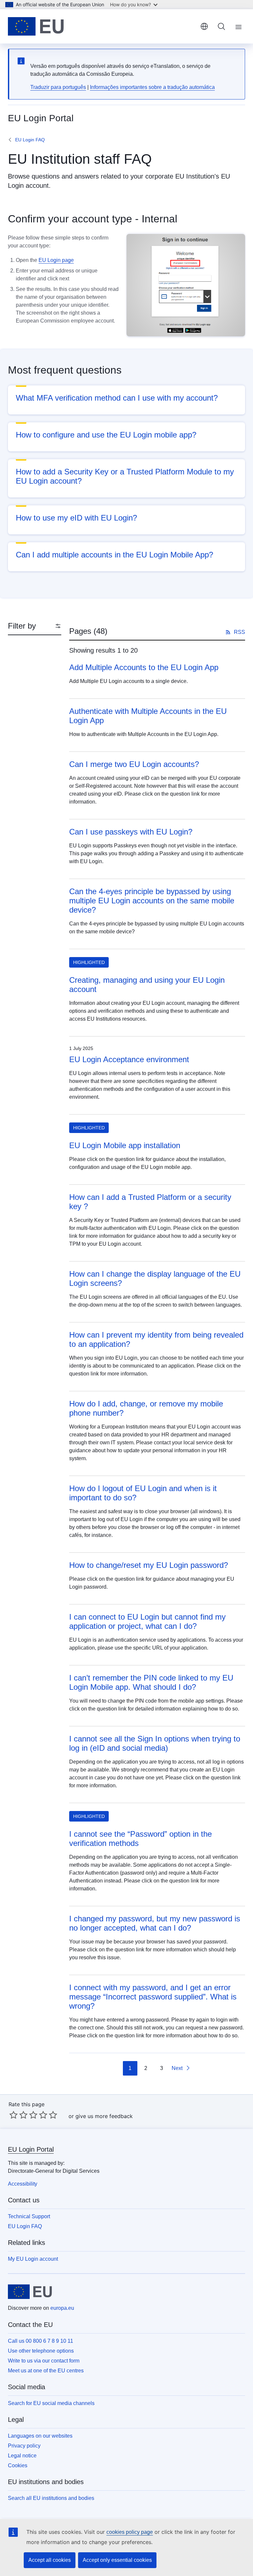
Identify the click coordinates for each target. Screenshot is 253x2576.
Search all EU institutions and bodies (51, 2498)
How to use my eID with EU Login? (76, 518)
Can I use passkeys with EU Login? (131, 832)
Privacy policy (24, 2446)
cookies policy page (130, 2532)
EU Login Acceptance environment (129, 1059)
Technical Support (29, 2216)
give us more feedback (104, 2116)
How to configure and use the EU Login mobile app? (106, 435)
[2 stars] (18, 2115)
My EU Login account (33, 2259)
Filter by (22, 626)
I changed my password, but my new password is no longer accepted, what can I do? (155, 1923)
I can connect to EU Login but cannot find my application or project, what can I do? (147, 1621)
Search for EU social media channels (51, 2403)
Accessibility (23, 2184)
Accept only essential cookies (117, 2560)
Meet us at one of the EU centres (46, 2371)
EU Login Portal (31, 2149)
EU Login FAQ (30, 140)
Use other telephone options (41, 2351)
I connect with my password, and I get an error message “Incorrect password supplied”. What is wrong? (153, 1997)
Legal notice (22, 2456)
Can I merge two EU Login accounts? (134, 764)
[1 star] (14, 2115)
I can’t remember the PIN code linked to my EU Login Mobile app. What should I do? (151, 1682)
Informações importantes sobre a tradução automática (152, 87)
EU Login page (56, 260)
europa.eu (62, 2308)
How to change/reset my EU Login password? (149, 1565)
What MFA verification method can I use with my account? (117, 398)
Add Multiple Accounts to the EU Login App (144, 667)
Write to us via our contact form (44, 2361)
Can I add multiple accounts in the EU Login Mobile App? (114, 555)
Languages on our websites (40, 2436)
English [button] (204, 26)
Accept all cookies (50, 2560)
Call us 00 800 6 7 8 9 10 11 (41, 2341)
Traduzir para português (58, 87)
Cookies (18, 2465)
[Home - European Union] (36, 26)
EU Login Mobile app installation (125, 1145)
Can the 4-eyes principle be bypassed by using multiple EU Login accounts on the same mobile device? (152, 901)
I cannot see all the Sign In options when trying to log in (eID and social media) (155, 1743)
